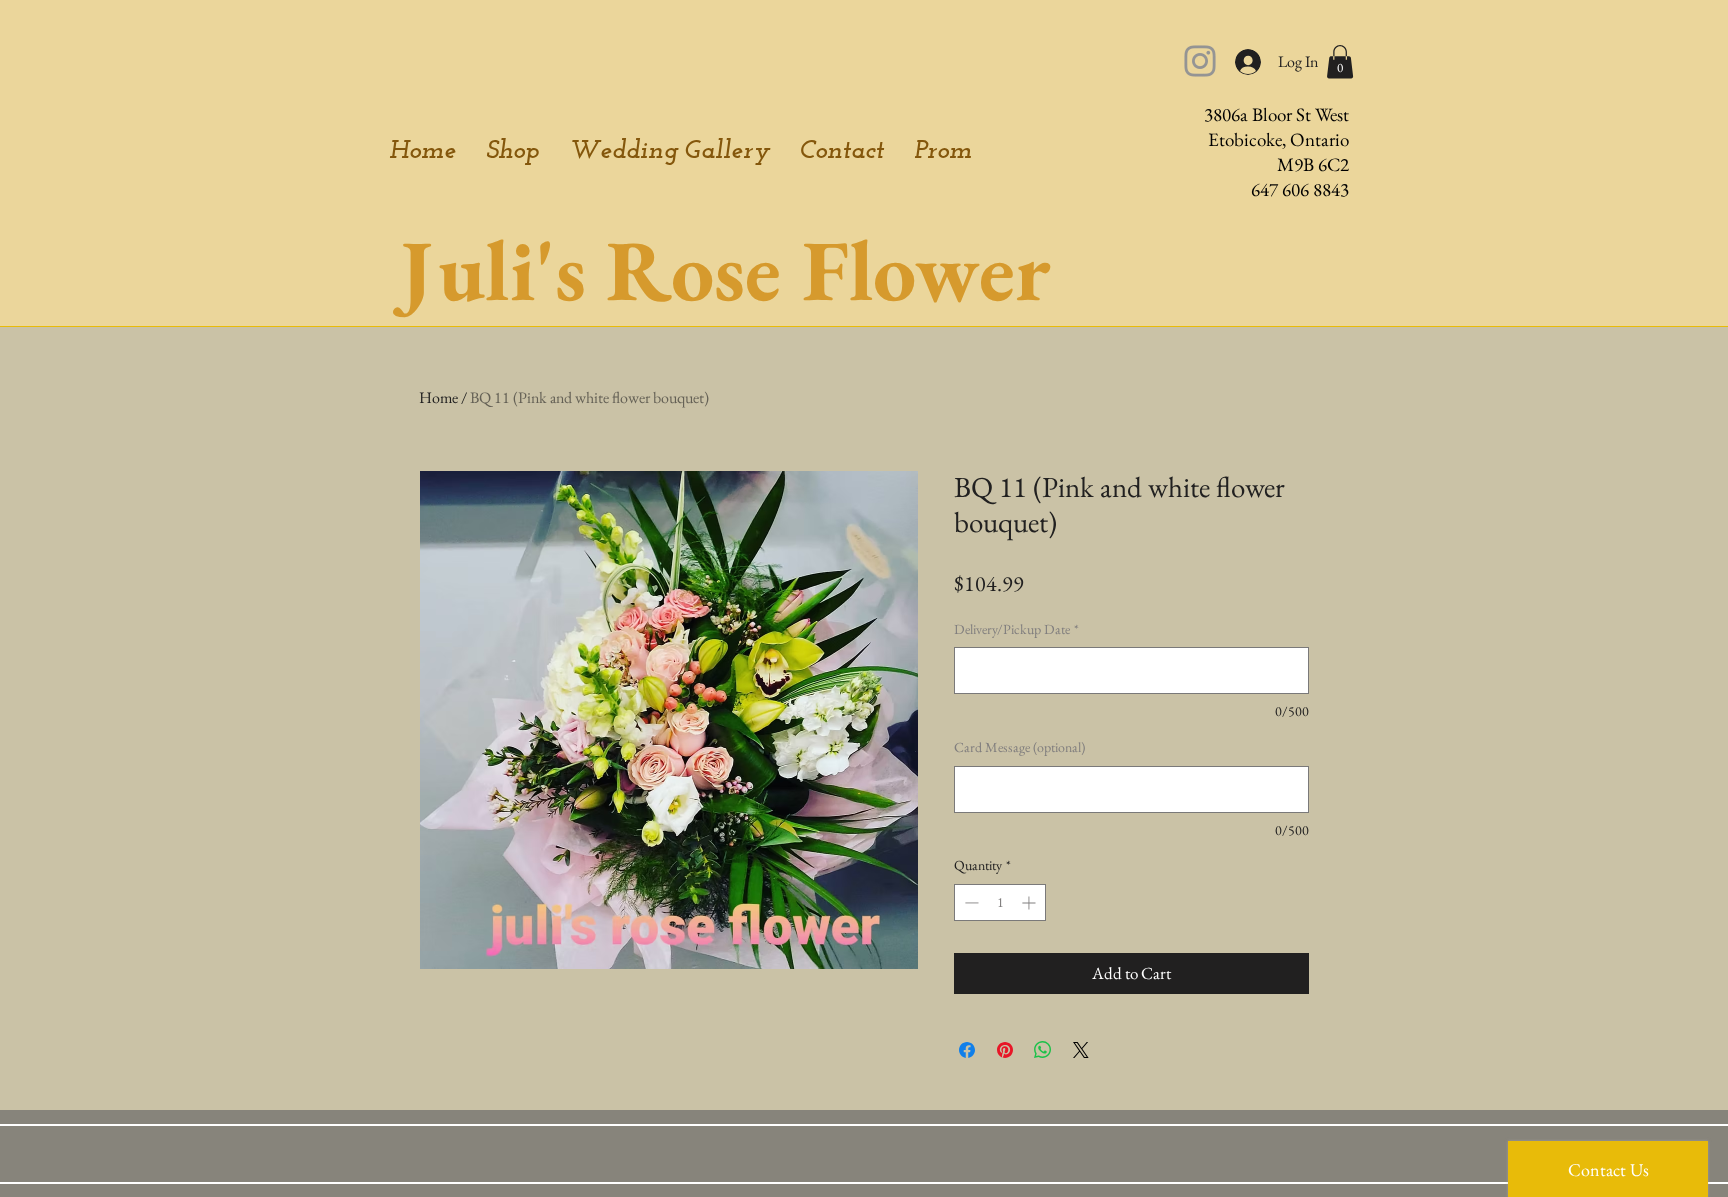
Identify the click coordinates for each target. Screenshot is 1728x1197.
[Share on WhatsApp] (1043, 1050)
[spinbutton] (1000, 902)
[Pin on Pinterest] (1005, 1050)
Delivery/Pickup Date (1016, 629)
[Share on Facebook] (967, 1050)
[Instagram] (1200, 61)
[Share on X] (1081, 1050)
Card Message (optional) (1019, 747)
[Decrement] (969, 902)
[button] (1340, 61)
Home (438, 397)
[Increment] (1030, 902)
